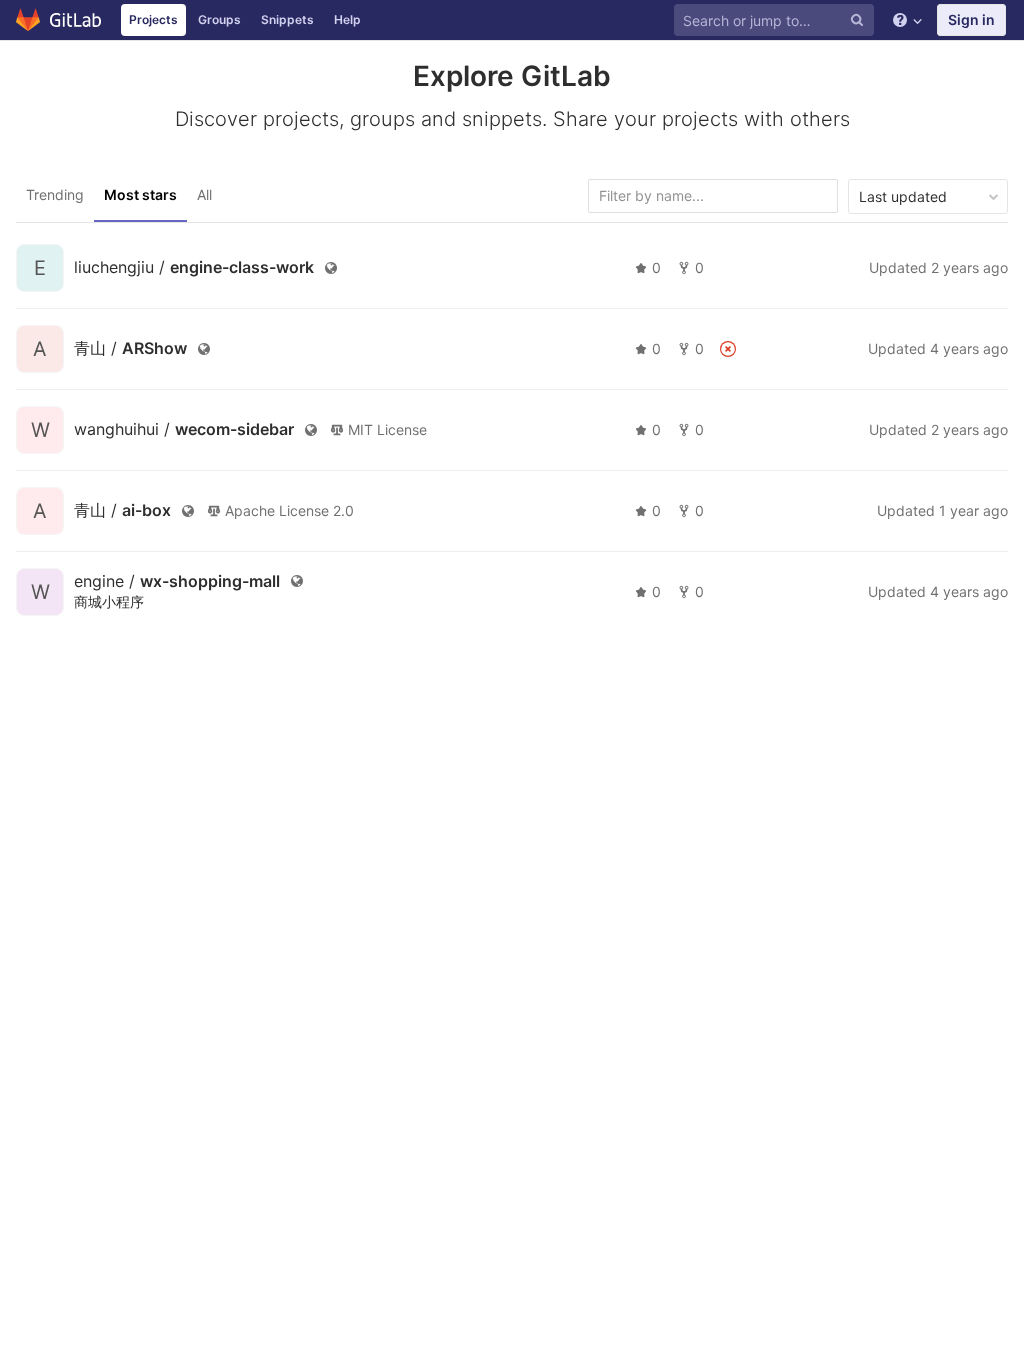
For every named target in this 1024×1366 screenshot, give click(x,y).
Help (347, 19)
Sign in (971, 19)
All (204, 194)
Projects (153, 19)
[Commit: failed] (728, 349)
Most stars (140, 194)
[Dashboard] (59, 20)
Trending (55, 194)
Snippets (287, 19)
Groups (219, 19)
